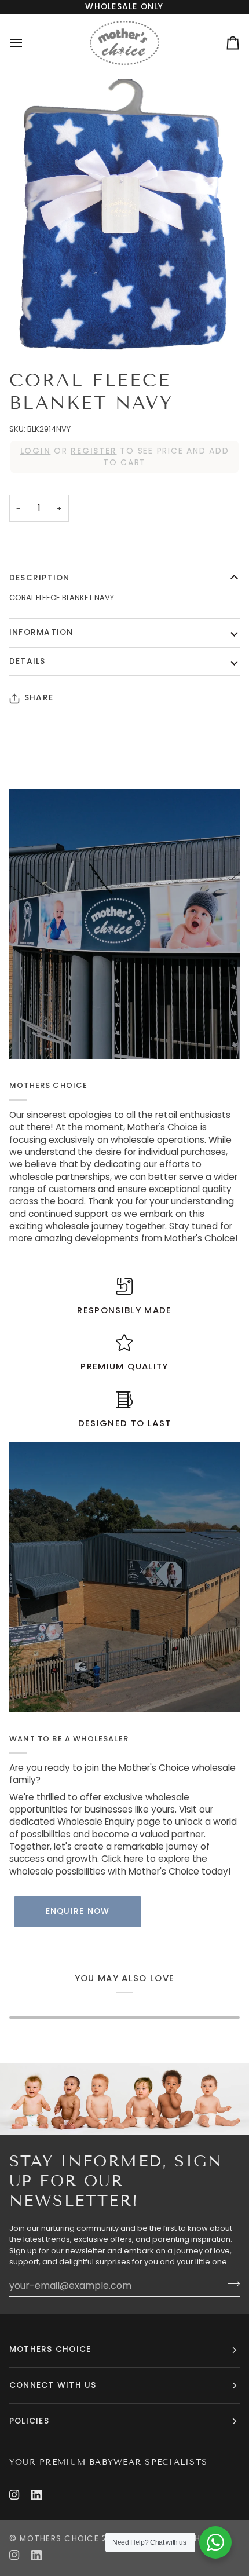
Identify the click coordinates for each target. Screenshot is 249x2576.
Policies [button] (29, 2421)
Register (94, 451)
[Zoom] (124, 216)
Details (28, 661)
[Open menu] (27, 43)
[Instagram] (14, 2495)
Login (36, 451)
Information (41, 632)
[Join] (230, 2284)
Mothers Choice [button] (50, 2349)
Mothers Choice (59, 2539)
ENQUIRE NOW (78, 1911)
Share (39, 698)
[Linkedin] (36, 2495)
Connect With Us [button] (53, 2385)
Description (40, 578)
